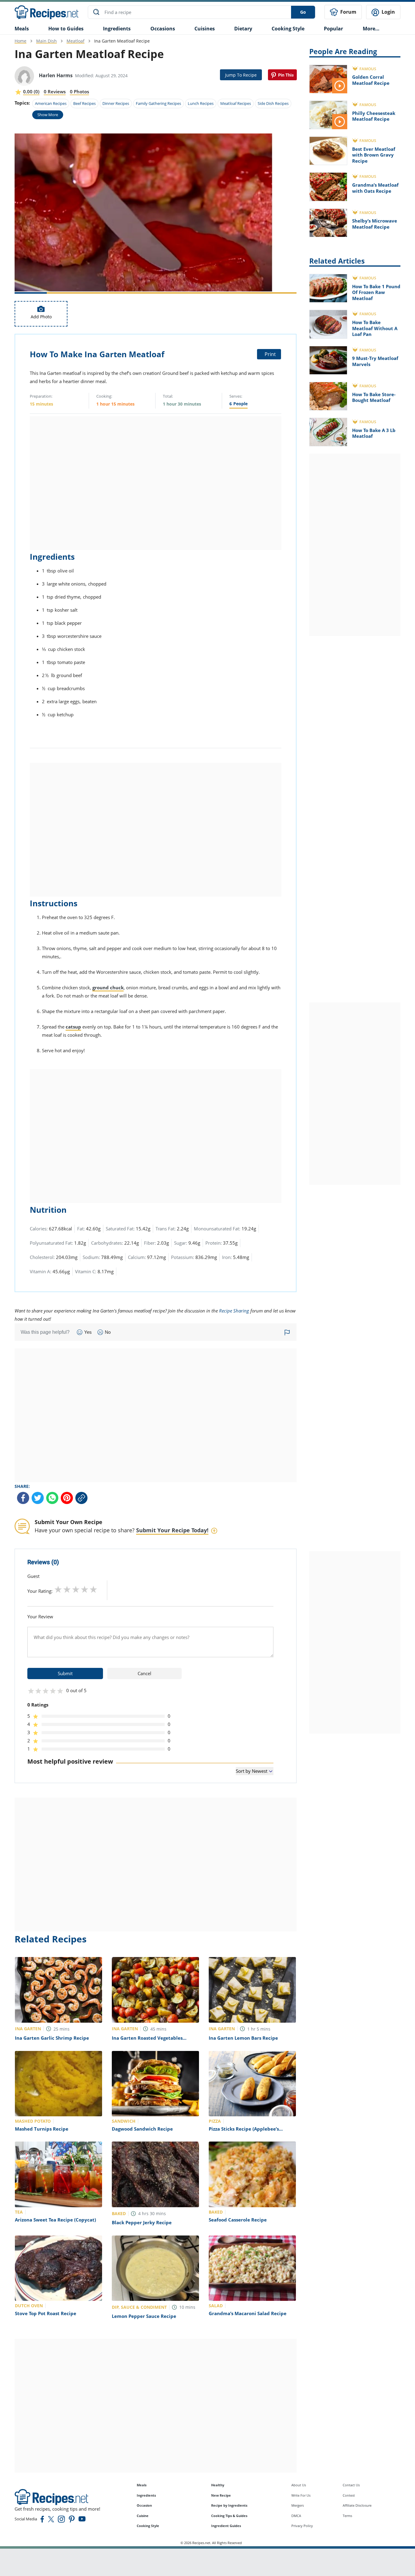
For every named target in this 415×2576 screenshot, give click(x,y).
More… (371, 29)
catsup (73, 1027)
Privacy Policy (302, 2526)
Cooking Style (148, 2526)
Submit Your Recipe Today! (172, 1530)
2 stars (67, 1589)
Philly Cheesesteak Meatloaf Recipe (374, 116)
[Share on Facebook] (23, 1498)
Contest (349, 2495)
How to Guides (66, 29)
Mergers (298, 2505)
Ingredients (117, 29)
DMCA (296, 2516)
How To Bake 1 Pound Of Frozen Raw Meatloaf (376, 292)
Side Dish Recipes (273, 103)
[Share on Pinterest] (282, 75)
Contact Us (351, 2485)
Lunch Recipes (201, 103)
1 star (58, 1589)
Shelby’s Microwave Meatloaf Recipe (375, 224)
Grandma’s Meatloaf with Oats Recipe (375, 188)
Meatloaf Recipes (236, 103)
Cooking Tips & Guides (229, 2516)
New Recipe (221, 2495)
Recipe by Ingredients (229, 2505)
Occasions (163, 29)
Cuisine (143, 2516)
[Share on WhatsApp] (52, 1498)
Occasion (144, 2505)
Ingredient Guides (226, 2526)
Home (21, 41)
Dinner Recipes (116, 103)
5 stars (93, 1589)
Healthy (218, 2485)
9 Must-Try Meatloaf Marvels (375, 361)
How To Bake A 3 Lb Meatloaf (374, 433)
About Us (299, 2485)
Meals (142, 2485)
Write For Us (301, 2495)
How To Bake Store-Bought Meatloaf (374, 397)
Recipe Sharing (234, 1311)
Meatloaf (75, 41)
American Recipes (51, 103)
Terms (347, 2516)
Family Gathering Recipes (158, 103)
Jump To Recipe (241, 75)
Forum (348, 12)
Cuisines (205, 29)
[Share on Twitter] (38, 1498)
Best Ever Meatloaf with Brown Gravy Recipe (374, 155)
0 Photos (79, 92)
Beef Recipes (84, 103)
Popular (333, 29)
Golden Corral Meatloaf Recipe (371, 80)
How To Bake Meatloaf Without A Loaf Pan (375, 328)
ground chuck (108, 987)
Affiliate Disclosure (357, 2505)
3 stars (76, 1589)
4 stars (85, 1589)
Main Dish (46, 41)
